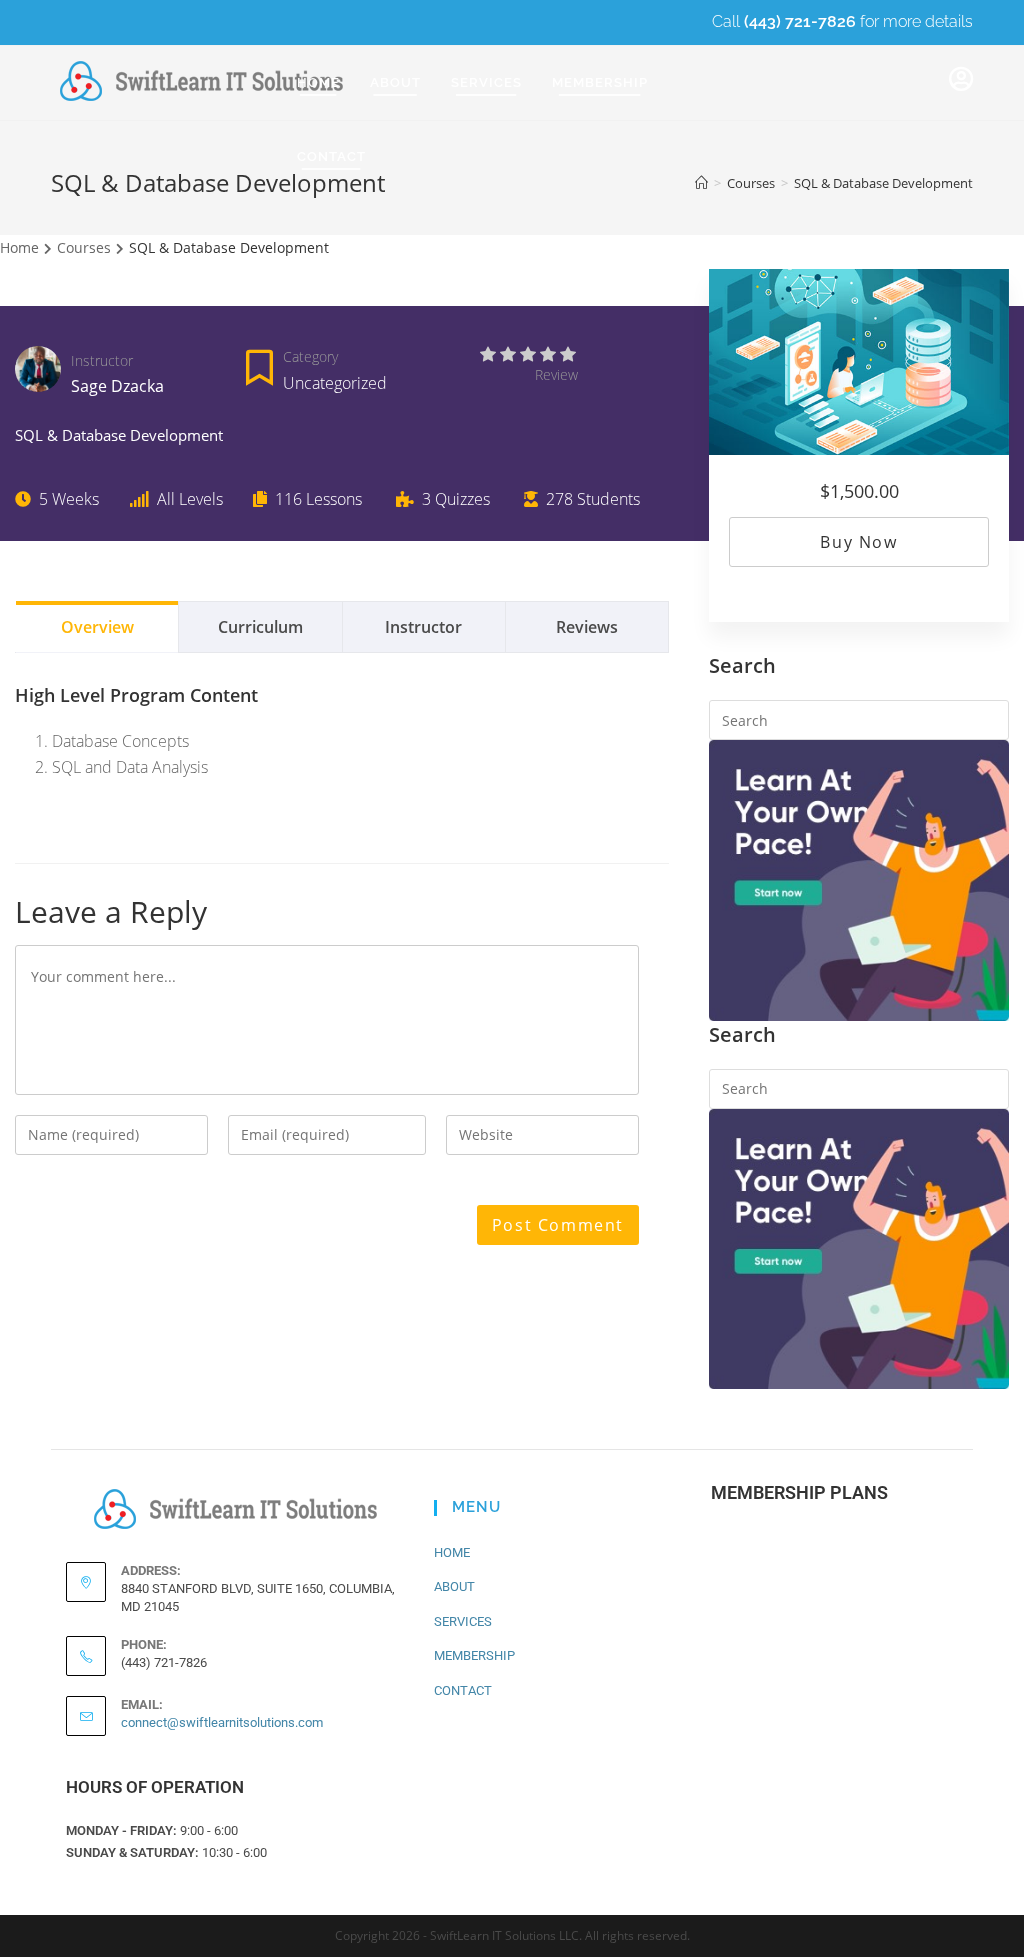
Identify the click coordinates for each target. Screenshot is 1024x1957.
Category (310, 356)
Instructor (102, 360)
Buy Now (858, 542)
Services (463, 1621)
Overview (97, 627)
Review (556, 374)
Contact (463, 1690)
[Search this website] (859, 718)
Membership (474, 1655)
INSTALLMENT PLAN (794, 1612)
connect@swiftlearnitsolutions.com (222, 1722)
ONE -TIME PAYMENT (795, 1547)
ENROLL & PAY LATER (798, 1677)
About (454, 1586)
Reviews (587, 627)
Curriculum (260, 627)
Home (452, 1552)
